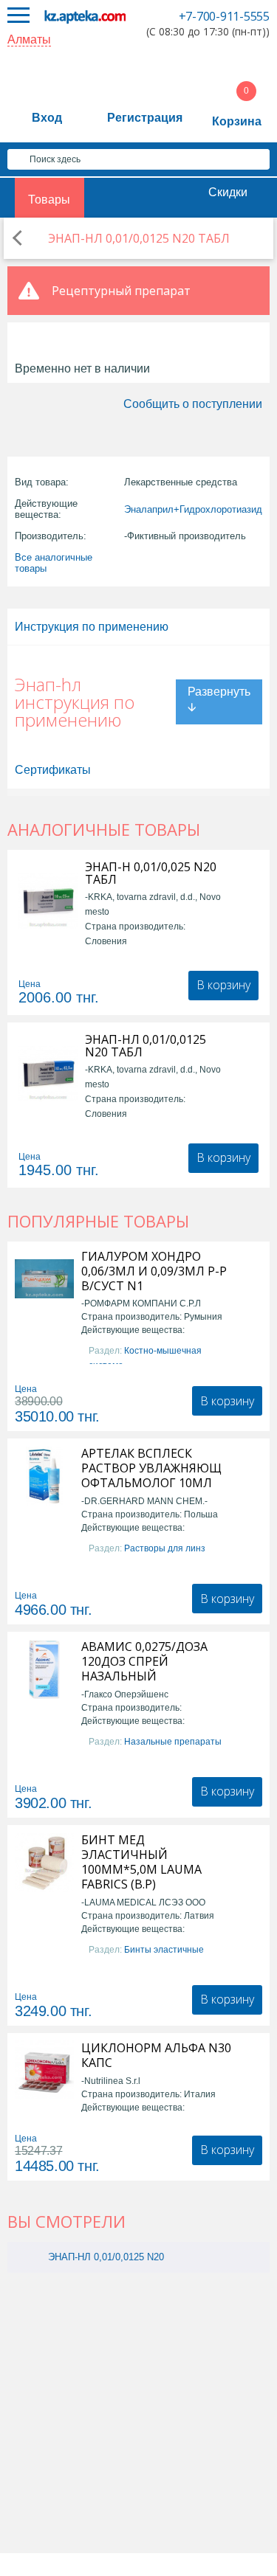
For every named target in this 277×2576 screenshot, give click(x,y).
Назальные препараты (173, 1742)
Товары (49, 200)
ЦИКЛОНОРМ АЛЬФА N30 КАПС (156, 2055)
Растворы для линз (165, 1548)
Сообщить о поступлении (193, 404)
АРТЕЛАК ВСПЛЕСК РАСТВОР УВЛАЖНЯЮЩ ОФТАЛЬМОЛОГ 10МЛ (151, 1468)
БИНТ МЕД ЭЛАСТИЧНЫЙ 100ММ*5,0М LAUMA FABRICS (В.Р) (141, 1862)
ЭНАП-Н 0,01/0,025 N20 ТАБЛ (151, 873)
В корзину (223, 985)
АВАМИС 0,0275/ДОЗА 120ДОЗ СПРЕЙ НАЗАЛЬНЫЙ (144, 1661)
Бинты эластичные (164, 1950)
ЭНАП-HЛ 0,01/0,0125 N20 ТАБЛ (146, 1046)
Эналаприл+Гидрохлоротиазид (193, 509)
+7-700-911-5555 (224, 16)
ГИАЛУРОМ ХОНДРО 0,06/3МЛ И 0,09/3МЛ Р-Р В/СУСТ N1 (154, 1271)
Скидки (228, 192)
